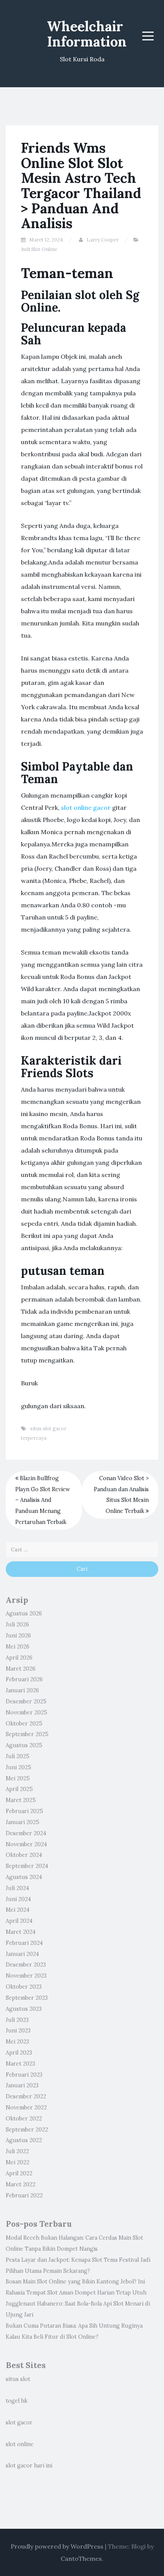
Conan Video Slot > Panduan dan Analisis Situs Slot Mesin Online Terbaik (121, 1495)
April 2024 (19, 1921)
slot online (20, 2444)
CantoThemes (81, 2558)
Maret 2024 (21, 1932)
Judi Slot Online (39, 249)
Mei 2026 (18, 1647)
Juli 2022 (17, 2151)
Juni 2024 (18, 1899)
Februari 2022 (24, 2195)
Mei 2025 (18, 1778)
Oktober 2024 (24, 1855)
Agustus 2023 (24, 2009)
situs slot (18, 2379)
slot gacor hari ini (29, 2466)
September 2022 (27, 2130)
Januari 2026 (22, 1690)
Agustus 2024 (24, 1877)
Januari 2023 (22, 2085)
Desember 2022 (26, 2096)
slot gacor (19, 2422)
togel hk (17, 2401)
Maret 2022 (21, 2184)
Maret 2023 (20, 2064)
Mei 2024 (18, 1910)
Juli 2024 (17, 1888)
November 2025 (27, 1713)
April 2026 (19, 1658)
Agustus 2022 (24, 2140)
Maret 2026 (21, 1669)
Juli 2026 (17, 1625)
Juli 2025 (18, 1756)
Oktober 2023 (24, 1987)
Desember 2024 (26, 1833)
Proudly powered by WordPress (57, 2546)
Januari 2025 (23, 1822)
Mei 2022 (18, 2162)
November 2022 (26, 2107)
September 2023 (27, 1998)
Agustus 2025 (24, 1745)
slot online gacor (86, 807)
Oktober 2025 (24, 1724)
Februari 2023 (24, 2075)
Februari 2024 (24, 1943)
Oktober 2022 (24, 2119)
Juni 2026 (18, 1636)
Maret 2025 (21, 1800)
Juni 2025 (18, 1767)
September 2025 (27, 1734)
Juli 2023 (17, 2020)
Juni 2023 (18, 2031)
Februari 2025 (24, 1811)
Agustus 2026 (24, 1613)
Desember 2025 (26, 1701)
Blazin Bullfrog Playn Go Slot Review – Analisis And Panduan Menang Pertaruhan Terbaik (43, 1500)
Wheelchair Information (87, 34)
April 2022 (19, 2173)
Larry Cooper (103, 240)
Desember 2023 (26, 1965)
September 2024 (27, 1866)
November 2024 (26, 1844)
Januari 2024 (22, 1954)
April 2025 (19, 1789)
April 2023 (19, 2053)
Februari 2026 (24, 1679)
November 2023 (26, 1976)
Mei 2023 (17, 2042)
